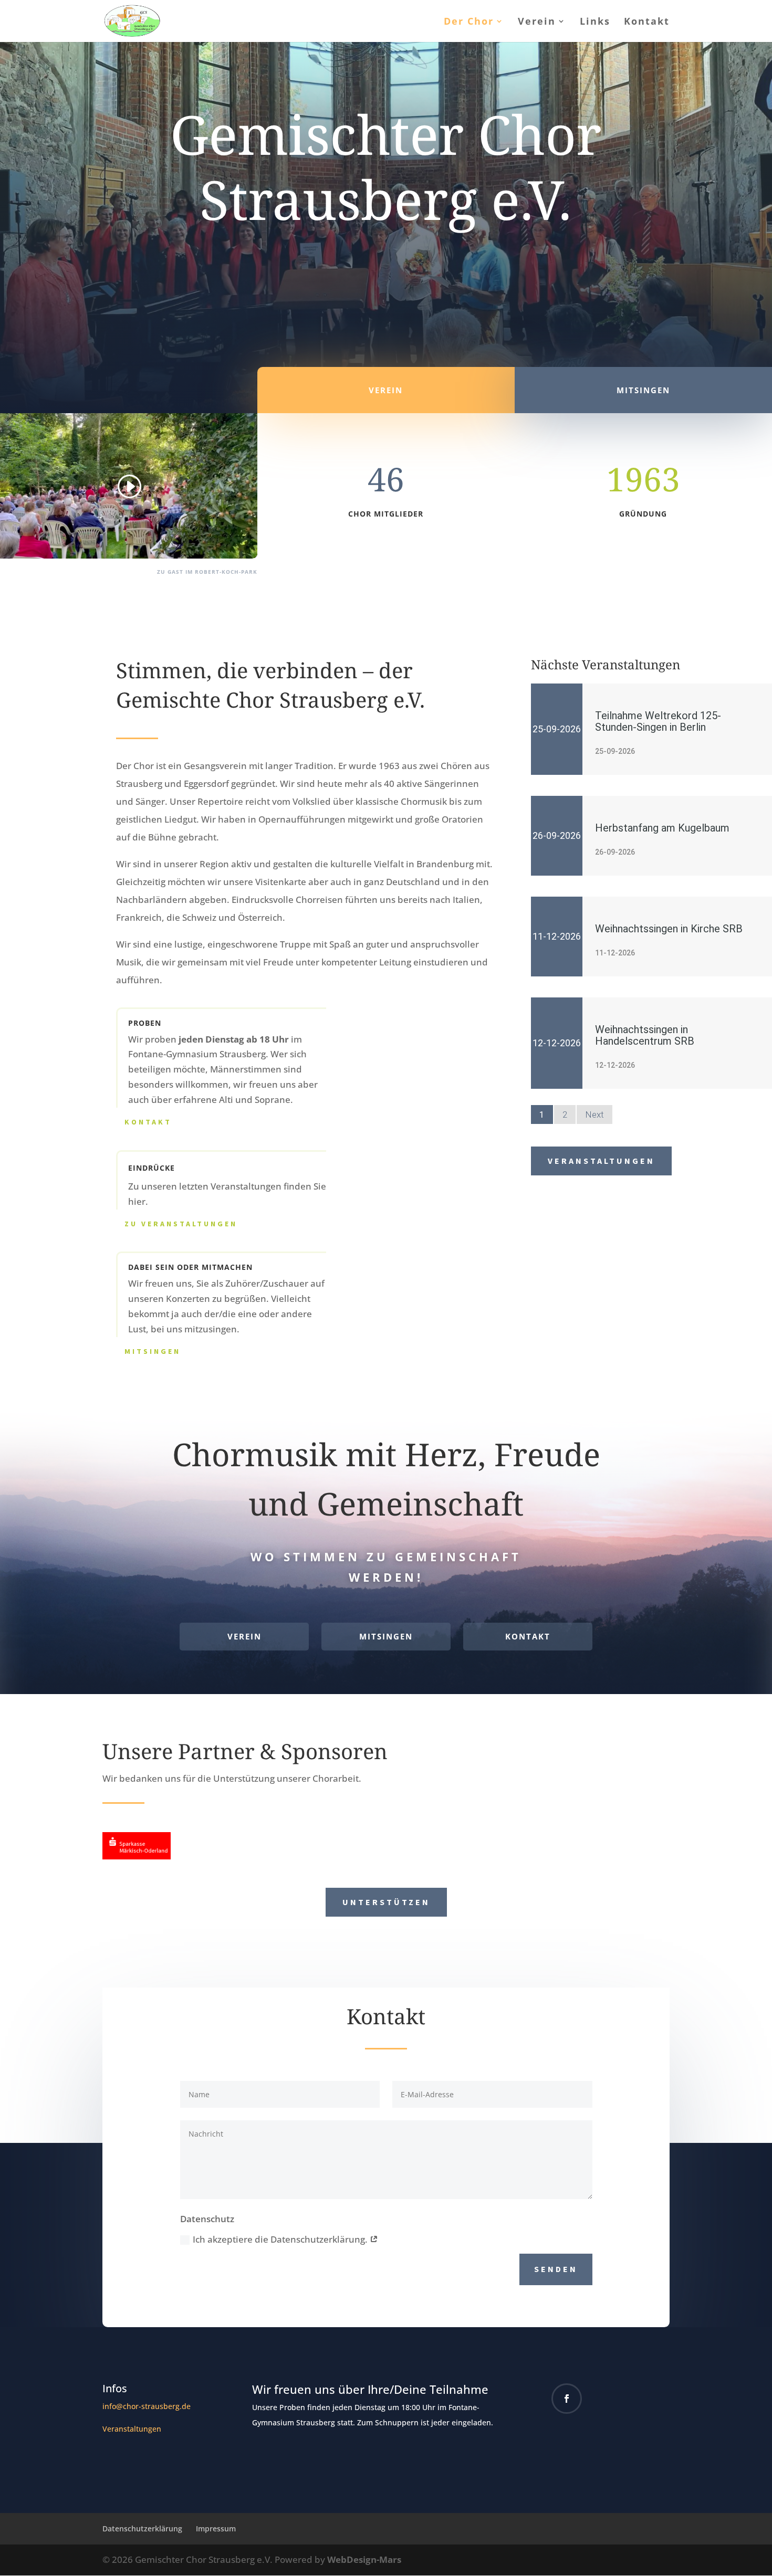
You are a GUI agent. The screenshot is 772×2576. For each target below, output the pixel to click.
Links (595, 22)
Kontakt (647, 22)
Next (594, 1114)
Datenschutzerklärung (142, 2528)
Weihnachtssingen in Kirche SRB (669, 929)
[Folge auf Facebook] (567, 2399)
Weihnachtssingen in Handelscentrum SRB (645, 1035)
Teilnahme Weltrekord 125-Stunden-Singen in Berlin (658, 721)
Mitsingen (153, 1351)
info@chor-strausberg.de (147, 2406)
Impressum (216, 2528)
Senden (556, 2269)
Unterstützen (386, 1902)
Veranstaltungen (601, 1161)
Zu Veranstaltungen (181, 1224)
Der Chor (469, 22)
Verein (537, 22)
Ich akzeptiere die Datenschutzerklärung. (281, 2239)
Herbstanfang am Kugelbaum (662, 828)
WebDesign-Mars (364, 2559)
